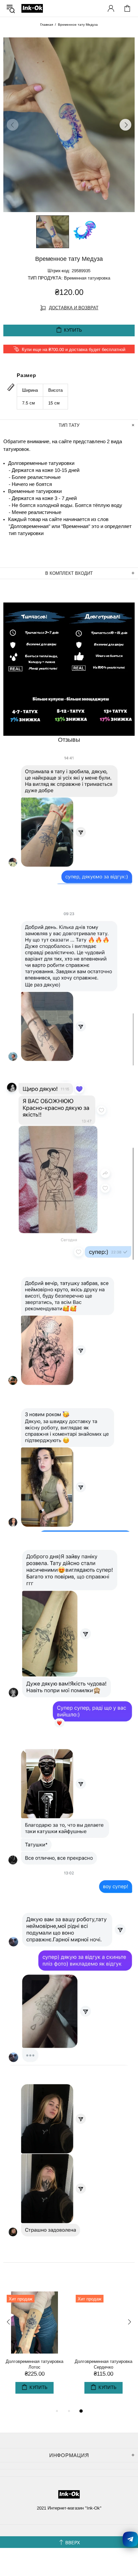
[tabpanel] (34, 2349)
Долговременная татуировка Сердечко (103, 2364)
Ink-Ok (32, 8)
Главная (47, 25)
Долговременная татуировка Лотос (34, 2364)
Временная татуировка (87, 278)
